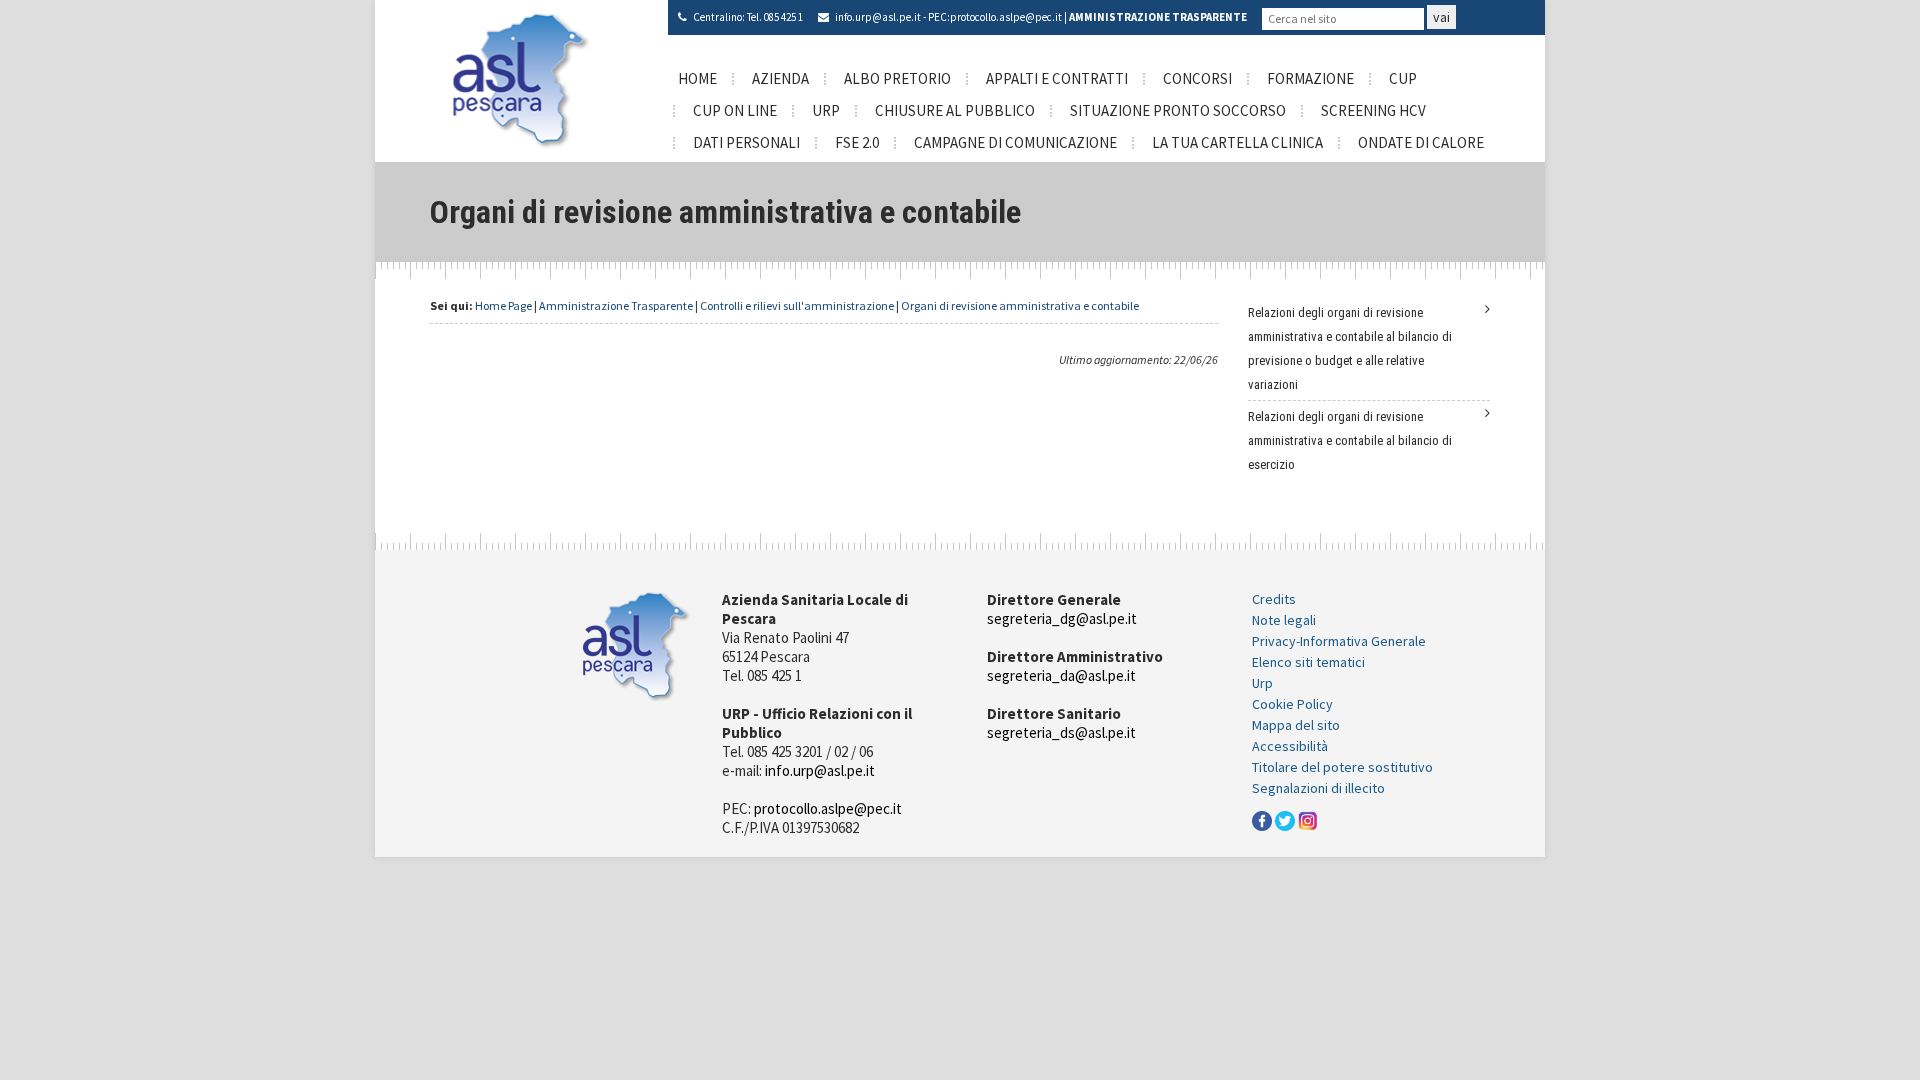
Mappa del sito (1296, 725)
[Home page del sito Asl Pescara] (521, 79)
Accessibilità (1290, 746)
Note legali (1284, 620)
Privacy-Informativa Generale (1339, 641)
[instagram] (1308, 819)
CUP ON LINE (735, 110)
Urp (1262, 683)
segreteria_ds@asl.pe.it (1061, 732)
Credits (1274, 599)
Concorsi (1197, 78)
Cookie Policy (1292, 704)
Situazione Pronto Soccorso (1178, 110)
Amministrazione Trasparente (616, 305)
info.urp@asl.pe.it (878, 17)
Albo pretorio (897, 78)
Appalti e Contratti (1057, 78)
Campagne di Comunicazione (1015, 142)
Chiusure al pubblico (955, 110)
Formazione (1310, 78)
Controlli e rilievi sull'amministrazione (797, 305)
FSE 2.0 (857, 142)
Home (697, 78)
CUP (1403, 78)
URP (826, 110)
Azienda (780, 78)
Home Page (503, 305)
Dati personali (746, 142)
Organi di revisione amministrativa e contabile (1020, 305)
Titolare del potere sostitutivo (1342, 767)
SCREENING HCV (1373, 110)
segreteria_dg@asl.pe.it (1062, 618)
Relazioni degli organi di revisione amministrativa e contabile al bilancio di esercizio (1350, 440)
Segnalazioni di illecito (1318, 788)
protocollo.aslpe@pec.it (1006, 17)
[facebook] (1262, 819)
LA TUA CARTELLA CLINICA (1237, 142)
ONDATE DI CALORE (1421, 142)
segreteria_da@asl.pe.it (1061, 675)
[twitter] (1285, 819)
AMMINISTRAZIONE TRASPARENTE (1158, 17)
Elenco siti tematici (1308, 662)
